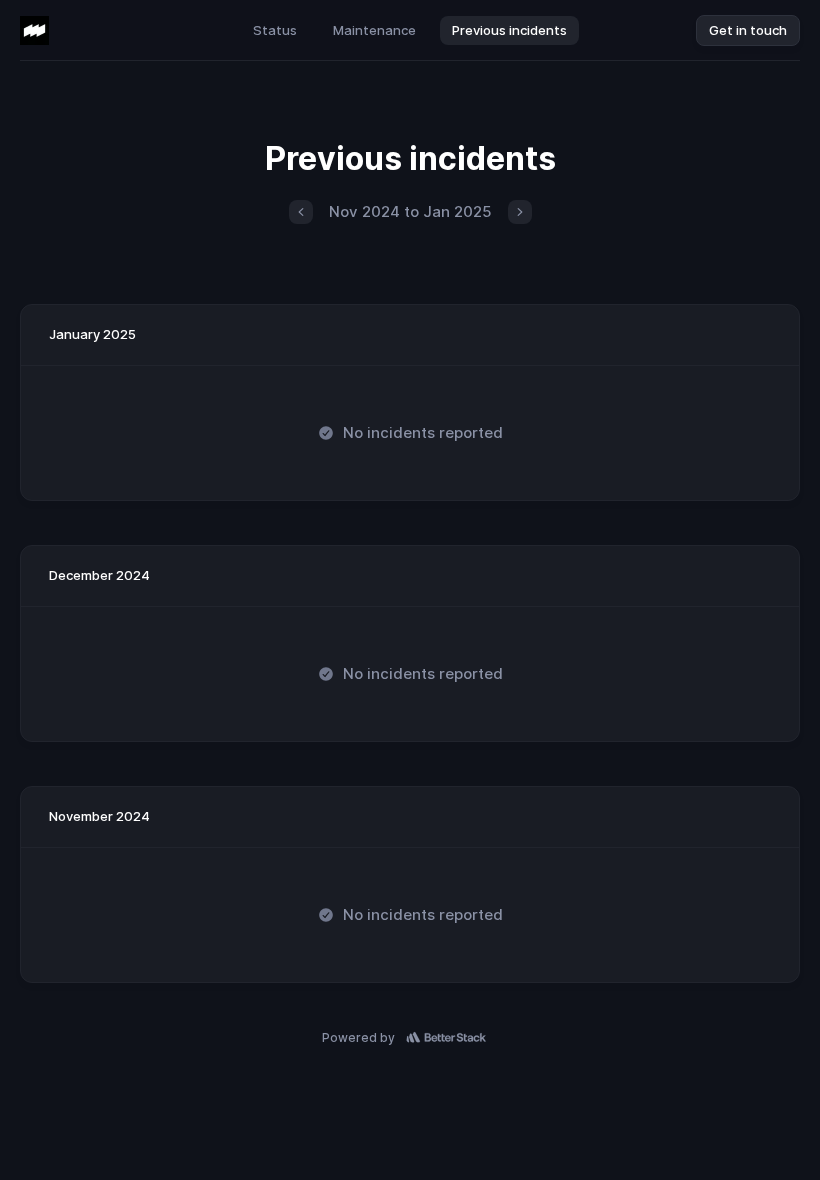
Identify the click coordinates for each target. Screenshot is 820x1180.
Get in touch (748, 30)
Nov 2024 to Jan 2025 (410, 211)
